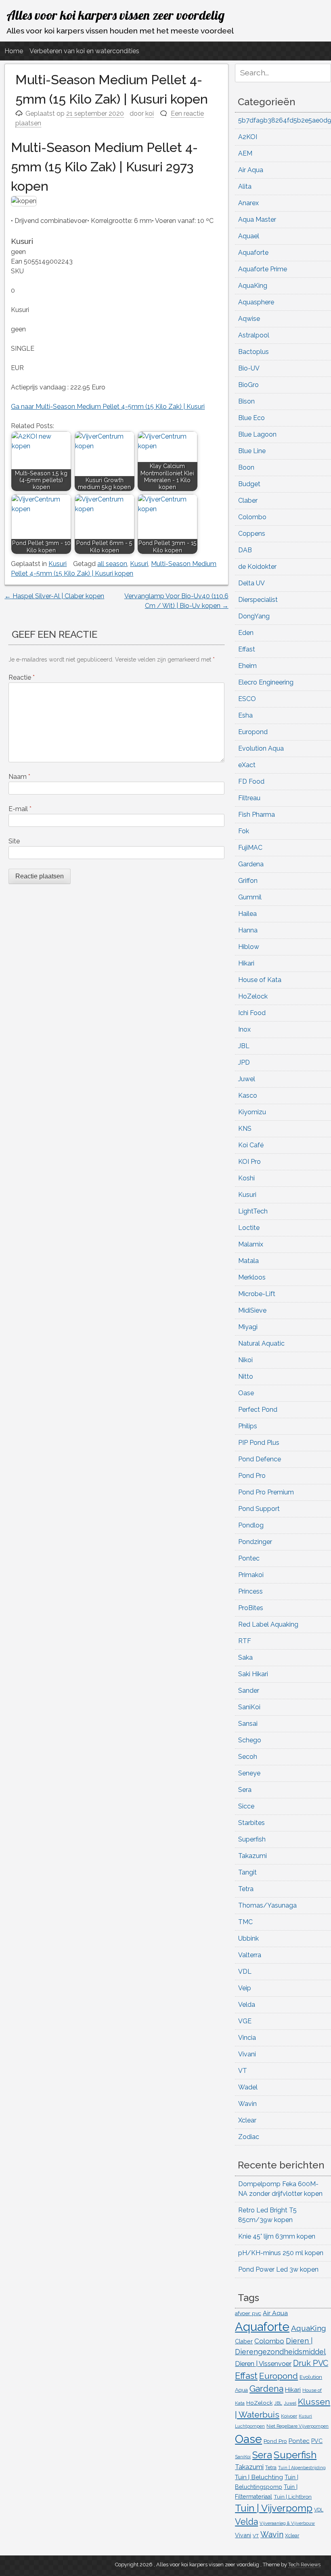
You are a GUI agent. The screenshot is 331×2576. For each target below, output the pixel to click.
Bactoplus (253, 352)
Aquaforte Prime (263, 269)
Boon (246, 467)
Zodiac (249, 2137)
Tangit (247, 1872)
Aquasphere (256, 302)
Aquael (249, 236)
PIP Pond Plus (259, 1443)
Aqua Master (257, 220)
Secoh (248, 1757)
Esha (245, 715)
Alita (245, 186)
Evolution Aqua (261, 748)
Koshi (246, 1178)
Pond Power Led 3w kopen (278, 2269)
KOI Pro (249, 1162)
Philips (248, 1426)
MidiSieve (252, 1310)
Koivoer (289, 2416)
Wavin (247, 2104)
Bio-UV (249, 368)
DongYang (254, 616)
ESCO (247, 699)
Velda (247, 2005)
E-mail (20, 809)
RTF (245, 1641)
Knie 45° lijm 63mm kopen (277, 2236)
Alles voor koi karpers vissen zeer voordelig (115, 15)
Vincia (247, 2038)
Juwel (247, 1079)
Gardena (251, 864)
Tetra (246, 1889)
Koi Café (251, 1145)
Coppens (252, 534)
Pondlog (251, 1525)
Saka (245, 1657)
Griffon (248, 881)
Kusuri (58, 564)
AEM (245, 153)
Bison (246, 401)
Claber (248, 500)
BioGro (248, 385)
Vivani (247, 2054)
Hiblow (249, 947)
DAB (245, 550)
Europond (253, 732)
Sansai (248, 1724)
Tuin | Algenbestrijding (302, 2468)
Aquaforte (253, 253)
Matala (248, 1261)
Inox (244, 1029)
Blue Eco (251, 418)
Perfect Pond (258, 1410)
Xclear (247, 2120)
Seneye (249, 1773)
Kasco (248, 1096)
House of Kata (260, 980)
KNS (245, 1129)
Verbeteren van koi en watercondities (84, 51)
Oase (246, 1393)
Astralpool (254, 335)
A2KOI (248, 137)
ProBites (251, 1608)
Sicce (246, 1806)
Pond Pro (252, 1476)
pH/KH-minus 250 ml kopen (281, 2253)
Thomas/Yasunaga (267, 1905)
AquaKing (253, 286)
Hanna (248, 930)
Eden (246, 633)
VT (243, 2071)
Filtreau (249, 798)
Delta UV (251, 583)
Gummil (250, 897)
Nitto (246, 1376)
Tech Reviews (304, 2565)
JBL (244, 1046)
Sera (245, 1790)
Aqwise (249, 319)
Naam (19, 777)
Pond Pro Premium (266, 1492)
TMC (245, 1922)
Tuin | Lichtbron (293, 2497)
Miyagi (248, 1327)
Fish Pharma (257, 815)
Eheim (247, 666)
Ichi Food (252, 1013)
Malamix (251, 1244)
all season (112, 564)
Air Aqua (251, 170)
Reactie (22, 677)
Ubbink (248, 1938)
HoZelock (253, 996)
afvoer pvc (248, 2313)
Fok (244, 831)
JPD (244, 1062)
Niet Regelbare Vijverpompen (297, 2426)
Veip (245, 1988)
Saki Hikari (253, 1674)
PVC (317, 2441)
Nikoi (245, 1360)
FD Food (251, 781)
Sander (249, 1691)
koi (150, 113)
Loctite (249, 1228)
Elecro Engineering (266, 682)
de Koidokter (257, 567)
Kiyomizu (252, 1112)
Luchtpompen (250, 2426)
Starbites (251, 1823)
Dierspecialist (258, 600)
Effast (247, 649)
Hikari (246, 963)
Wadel (248, 2087)
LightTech (253, 1211)
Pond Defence (260, 1459)
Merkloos (252, 1277)
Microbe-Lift (257, 1294)
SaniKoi (249, 1707)
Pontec (249, 1558)
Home (14, 51)
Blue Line (252, 451)
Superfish (252, 1839)
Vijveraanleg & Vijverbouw (287, 2523)
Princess (250, 1591)
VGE (245, 2021)
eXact (247, 765)
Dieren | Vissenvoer (263, 2364)
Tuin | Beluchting (259, 2477)
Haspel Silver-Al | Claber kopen (54, 596)
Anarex (248, 203)
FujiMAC (250, 848)
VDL (245, 1972)
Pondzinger (255, 1542)
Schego (250, 1740)
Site (14, 841)
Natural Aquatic (261, 1343)
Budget (249, 484)
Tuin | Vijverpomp (274, 2508)
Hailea (247, 914)
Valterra (250, 1955)
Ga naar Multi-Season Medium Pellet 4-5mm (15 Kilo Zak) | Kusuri (108, 407)
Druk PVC (311, 2363)
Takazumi (252, 1856)
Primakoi (251, 1575)
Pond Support (259, 1509)
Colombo (252, 517)
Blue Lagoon (257, 434)
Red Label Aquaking (268, 1624)
